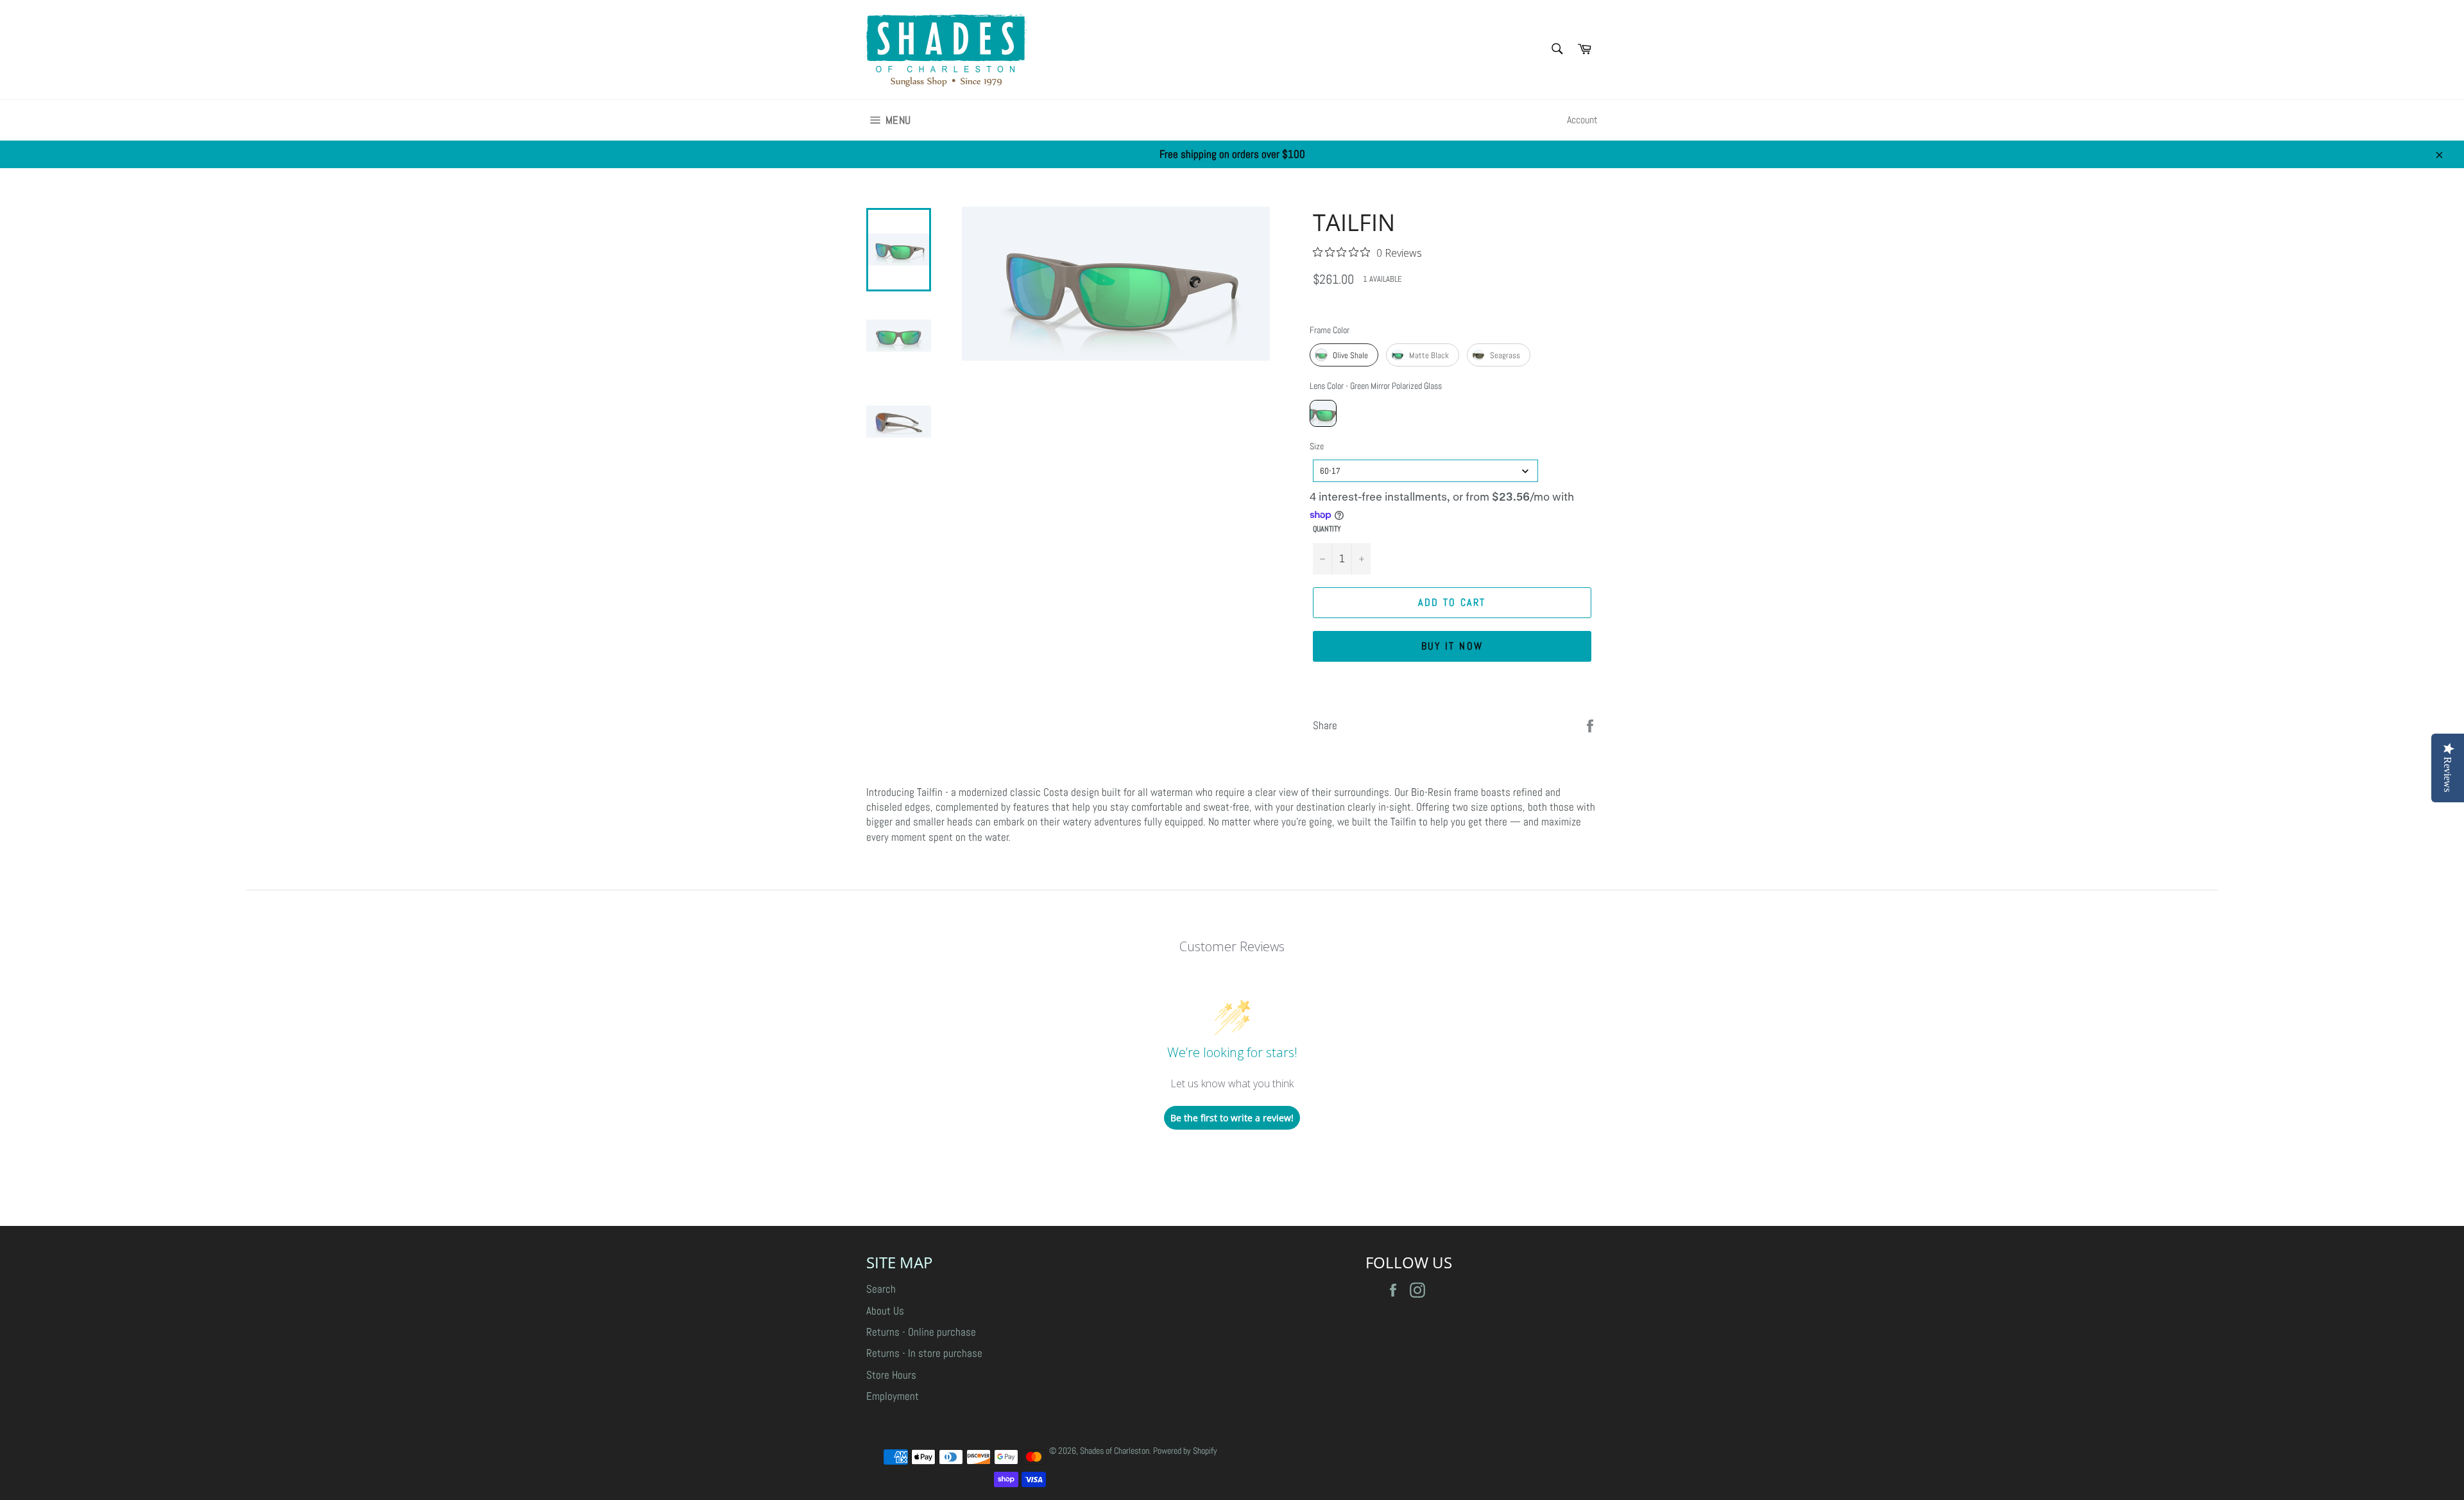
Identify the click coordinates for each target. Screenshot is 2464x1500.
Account (1582, 120)
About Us (885, 1311)
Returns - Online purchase (921, 1332)
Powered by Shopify (1185, 1451)
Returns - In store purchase (924, 1353)
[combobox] (1425, 471)
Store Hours (891, 1375)
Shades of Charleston (1115, 1451)
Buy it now (1452, 646)
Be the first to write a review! (1232, 1118)
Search (881, 1289)
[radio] (1344, 355)
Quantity (1327, 529)
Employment (893, 1396)
